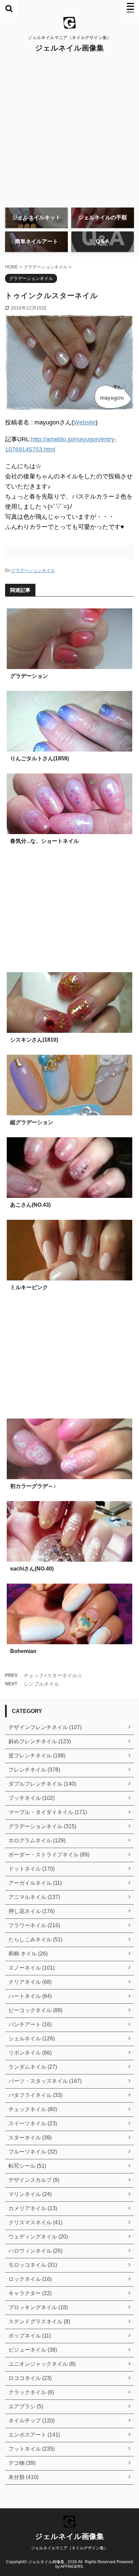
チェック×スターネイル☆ (53, 1675)
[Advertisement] (69, 130)
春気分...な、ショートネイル (45, 841)
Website (85, 422)
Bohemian (23, 1651)
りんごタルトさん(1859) (39, 758)
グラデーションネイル (33, 570)
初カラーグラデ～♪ (33, 1486)
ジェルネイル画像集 (69, 48)
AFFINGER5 (72, 2567)
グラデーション (29, 676)
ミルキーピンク (29, 1287)
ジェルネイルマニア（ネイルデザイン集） (69, 2548)
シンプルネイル (41, 1684)
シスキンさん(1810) (34, 1040)
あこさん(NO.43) (30, 1205)
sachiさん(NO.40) (32, 1569)
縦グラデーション (32, 1122)
